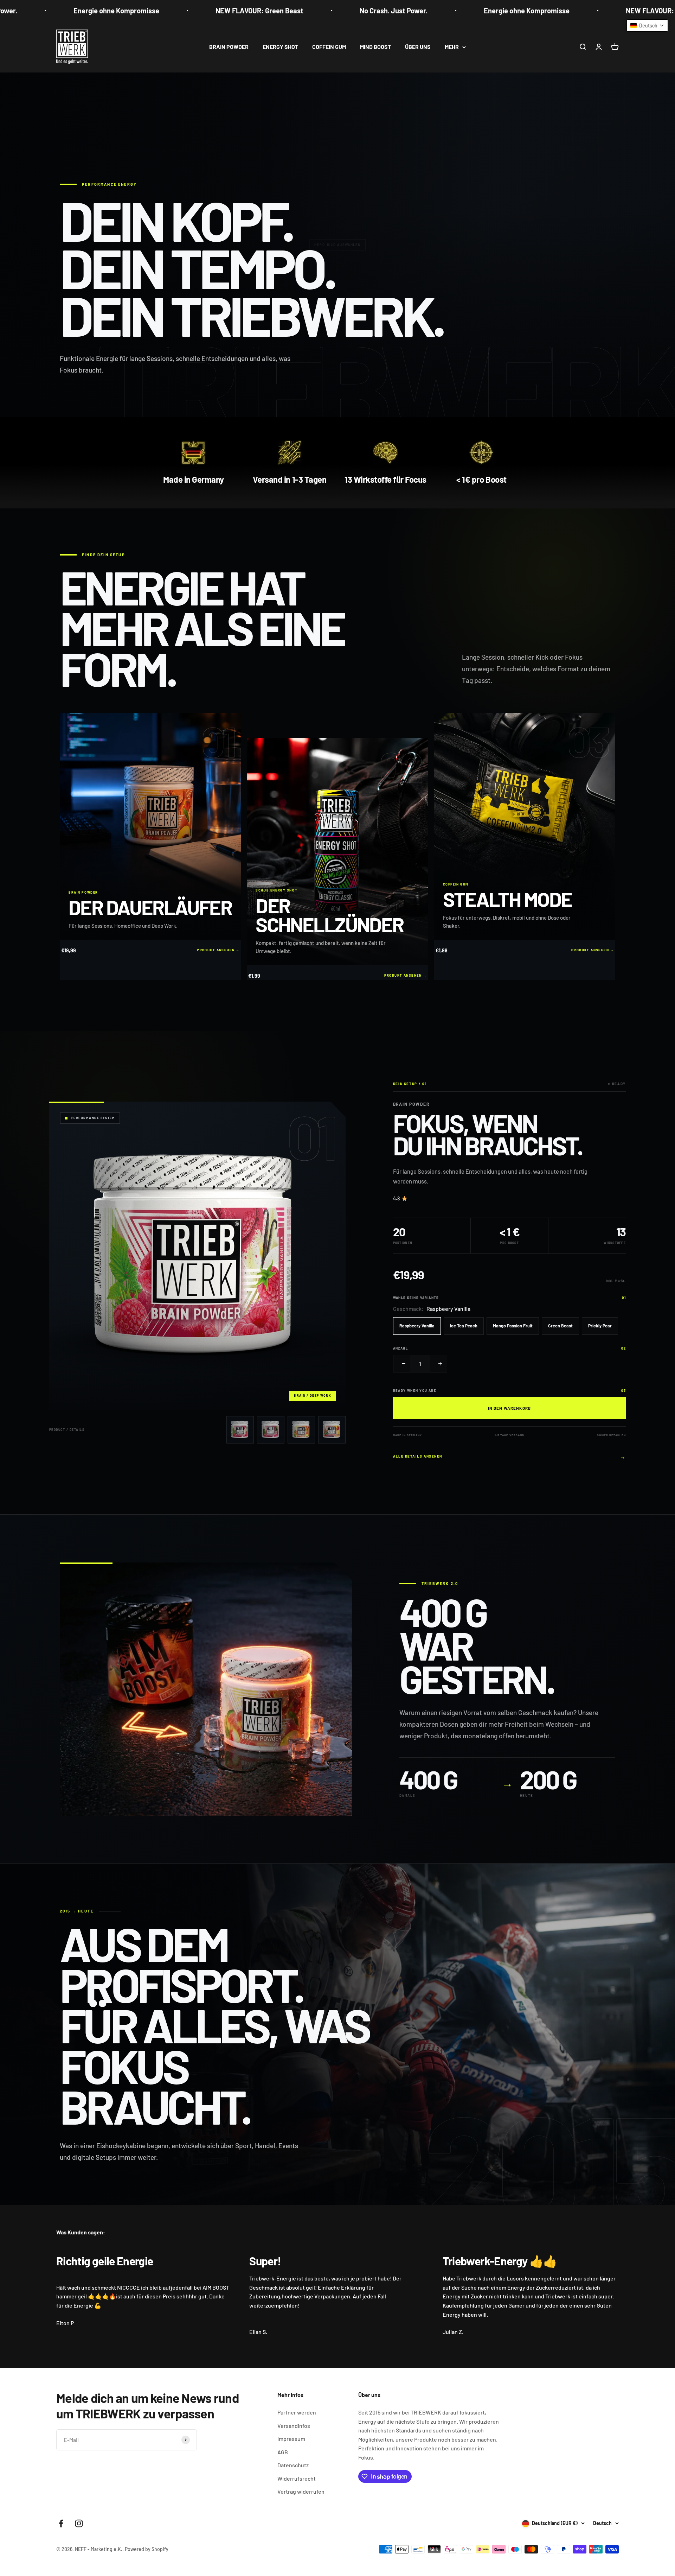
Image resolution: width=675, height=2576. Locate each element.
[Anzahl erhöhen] (438, 1364)
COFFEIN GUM (329, 47)
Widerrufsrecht (297, 2478)
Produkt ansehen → (218, 950)
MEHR (452, 47)
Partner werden (297, 2412)
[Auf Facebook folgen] (61, 2523)
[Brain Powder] (240, 1430)
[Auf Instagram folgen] (79, 2523)
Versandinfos (294, 2426)
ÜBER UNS (418, 47)
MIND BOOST (375, 47)
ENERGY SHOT (280, 47)
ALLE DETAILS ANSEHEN (509, 1457)
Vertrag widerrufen (301, 2491)
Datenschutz (293, 2465)
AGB (283, 2452)
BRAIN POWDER (229, 47)
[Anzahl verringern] (402, 1364)
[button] (647, 26)
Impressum (291, 2439)
